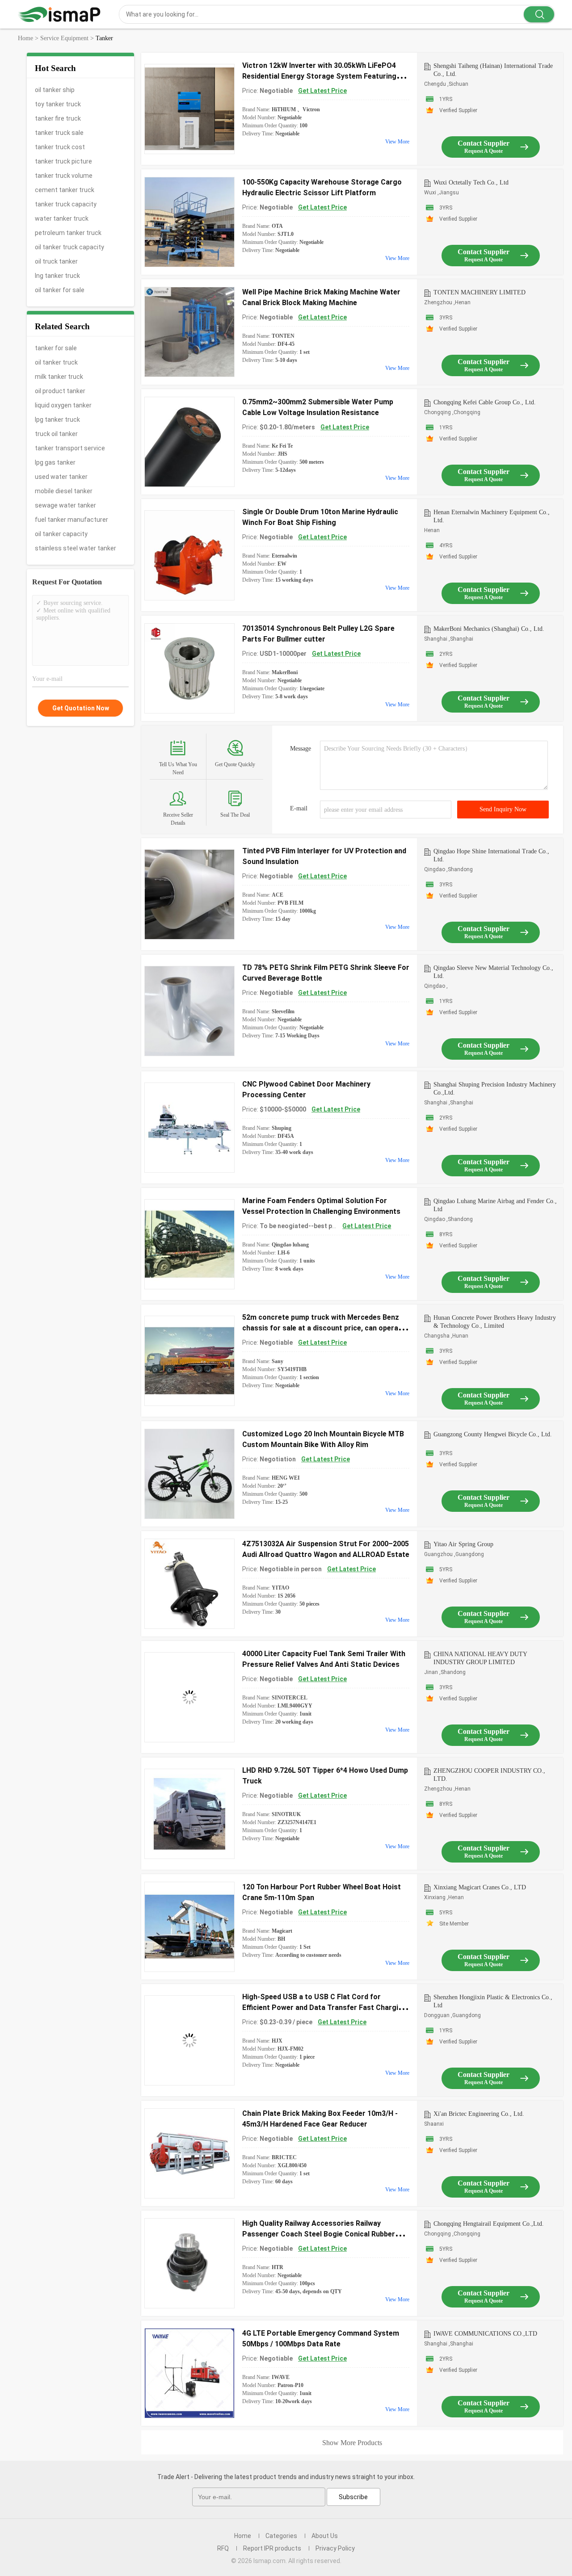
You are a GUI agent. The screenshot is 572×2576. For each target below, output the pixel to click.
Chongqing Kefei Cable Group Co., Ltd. (485, 402)
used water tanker (61, 477)
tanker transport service (70, 448)
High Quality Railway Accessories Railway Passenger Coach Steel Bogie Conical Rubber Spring (319, 2234)
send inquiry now (503, 809)
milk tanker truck (59, 377)
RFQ (223, 2548)
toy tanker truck (58, 104)
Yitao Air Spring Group (463, 1544)
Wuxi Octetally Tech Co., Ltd (471, 183)
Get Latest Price (322, 91)
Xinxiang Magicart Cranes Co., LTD (480, 1887)
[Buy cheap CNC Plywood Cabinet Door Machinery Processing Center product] (189, 1128)
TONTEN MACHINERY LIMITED (479, 292)
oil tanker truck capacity (69, 247)
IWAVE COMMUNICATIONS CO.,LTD (485, 2334)
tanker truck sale (59, 133)
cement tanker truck (65, 190)
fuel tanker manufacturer (71, 520)
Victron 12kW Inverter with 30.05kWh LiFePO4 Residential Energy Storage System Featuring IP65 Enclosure (319, 76)
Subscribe (353, 2497)
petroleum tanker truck (68, 233)
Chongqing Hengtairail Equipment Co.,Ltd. (489, 2224)
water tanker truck (62, 218)
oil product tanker (60, 391)
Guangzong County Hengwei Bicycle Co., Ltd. (493, 1434)
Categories (281, 2536)
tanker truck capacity (66, 204)
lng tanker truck (57, 276)
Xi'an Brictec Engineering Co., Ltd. (479, 2114)
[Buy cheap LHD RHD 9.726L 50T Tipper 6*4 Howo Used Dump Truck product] (189, 1814)
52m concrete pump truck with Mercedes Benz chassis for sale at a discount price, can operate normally (324, 1328)
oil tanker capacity (61, 534)
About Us (325, 2536)
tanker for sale (56, 348)
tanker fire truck (58, 118)
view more (397, 142)
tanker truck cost (60, 147)
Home (243, 2536)
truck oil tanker (56, 434)
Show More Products (352, 2443)
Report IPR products (272, 2548)
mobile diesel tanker (64, 491)
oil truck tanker (56, 261)
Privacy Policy (335, 2548)
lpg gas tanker (55, 462)
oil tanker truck (56, 362)
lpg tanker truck (57, 420)
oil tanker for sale (60, 290)
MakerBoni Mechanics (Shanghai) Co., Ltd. (489, 629)
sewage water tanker (65, 505)
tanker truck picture (63, 161)
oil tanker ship (55, 90)
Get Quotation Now (81, 708)
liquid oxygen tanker (63, 405)
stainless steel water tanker (76, 548)
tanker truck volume (64, 176)
